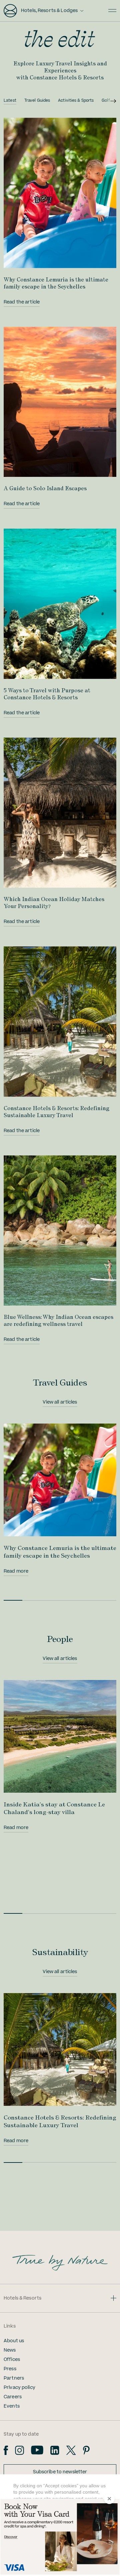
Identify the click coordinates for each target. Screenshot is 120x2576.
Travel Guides (37, 101)
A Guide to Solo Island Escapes (45, 488)
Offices (12, 2360)
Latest (10, 101)
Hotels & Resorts (22, 2298)
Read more (16, 1571)
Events (12, 2406)
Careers (13, 2397)
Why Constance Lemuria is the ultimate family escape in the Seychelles (56, 283)
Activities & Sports (76, 101)
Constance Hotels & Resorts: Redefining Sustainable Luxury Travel (56, 1112)
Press (10, 2369)
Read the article (22, 302)
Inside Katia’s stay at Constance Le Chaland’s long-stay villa (54, 1808)
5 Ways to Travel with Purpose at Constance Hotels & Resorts (47, 694)
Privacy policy (19, 2388)
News (10, 2350)
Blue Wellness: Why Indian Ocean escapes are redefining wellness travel (58, 1320)
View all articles (60, 1402)
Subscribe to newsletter (60, 2472)
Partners (14, 2378)
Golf (106, 101)
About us (14, 2341)
